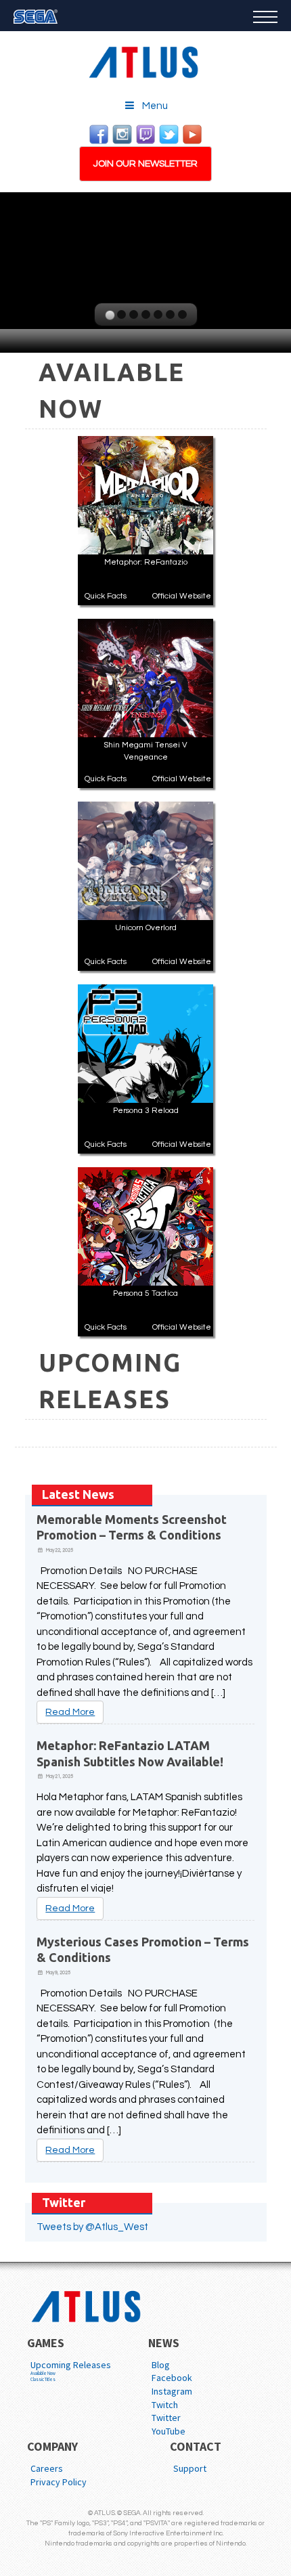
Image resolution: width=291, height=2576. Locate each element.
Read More (70, 1712)
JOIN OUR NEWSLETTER (145, 164)
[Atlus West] (145, 60)
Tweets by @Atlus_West (92, 2227)
